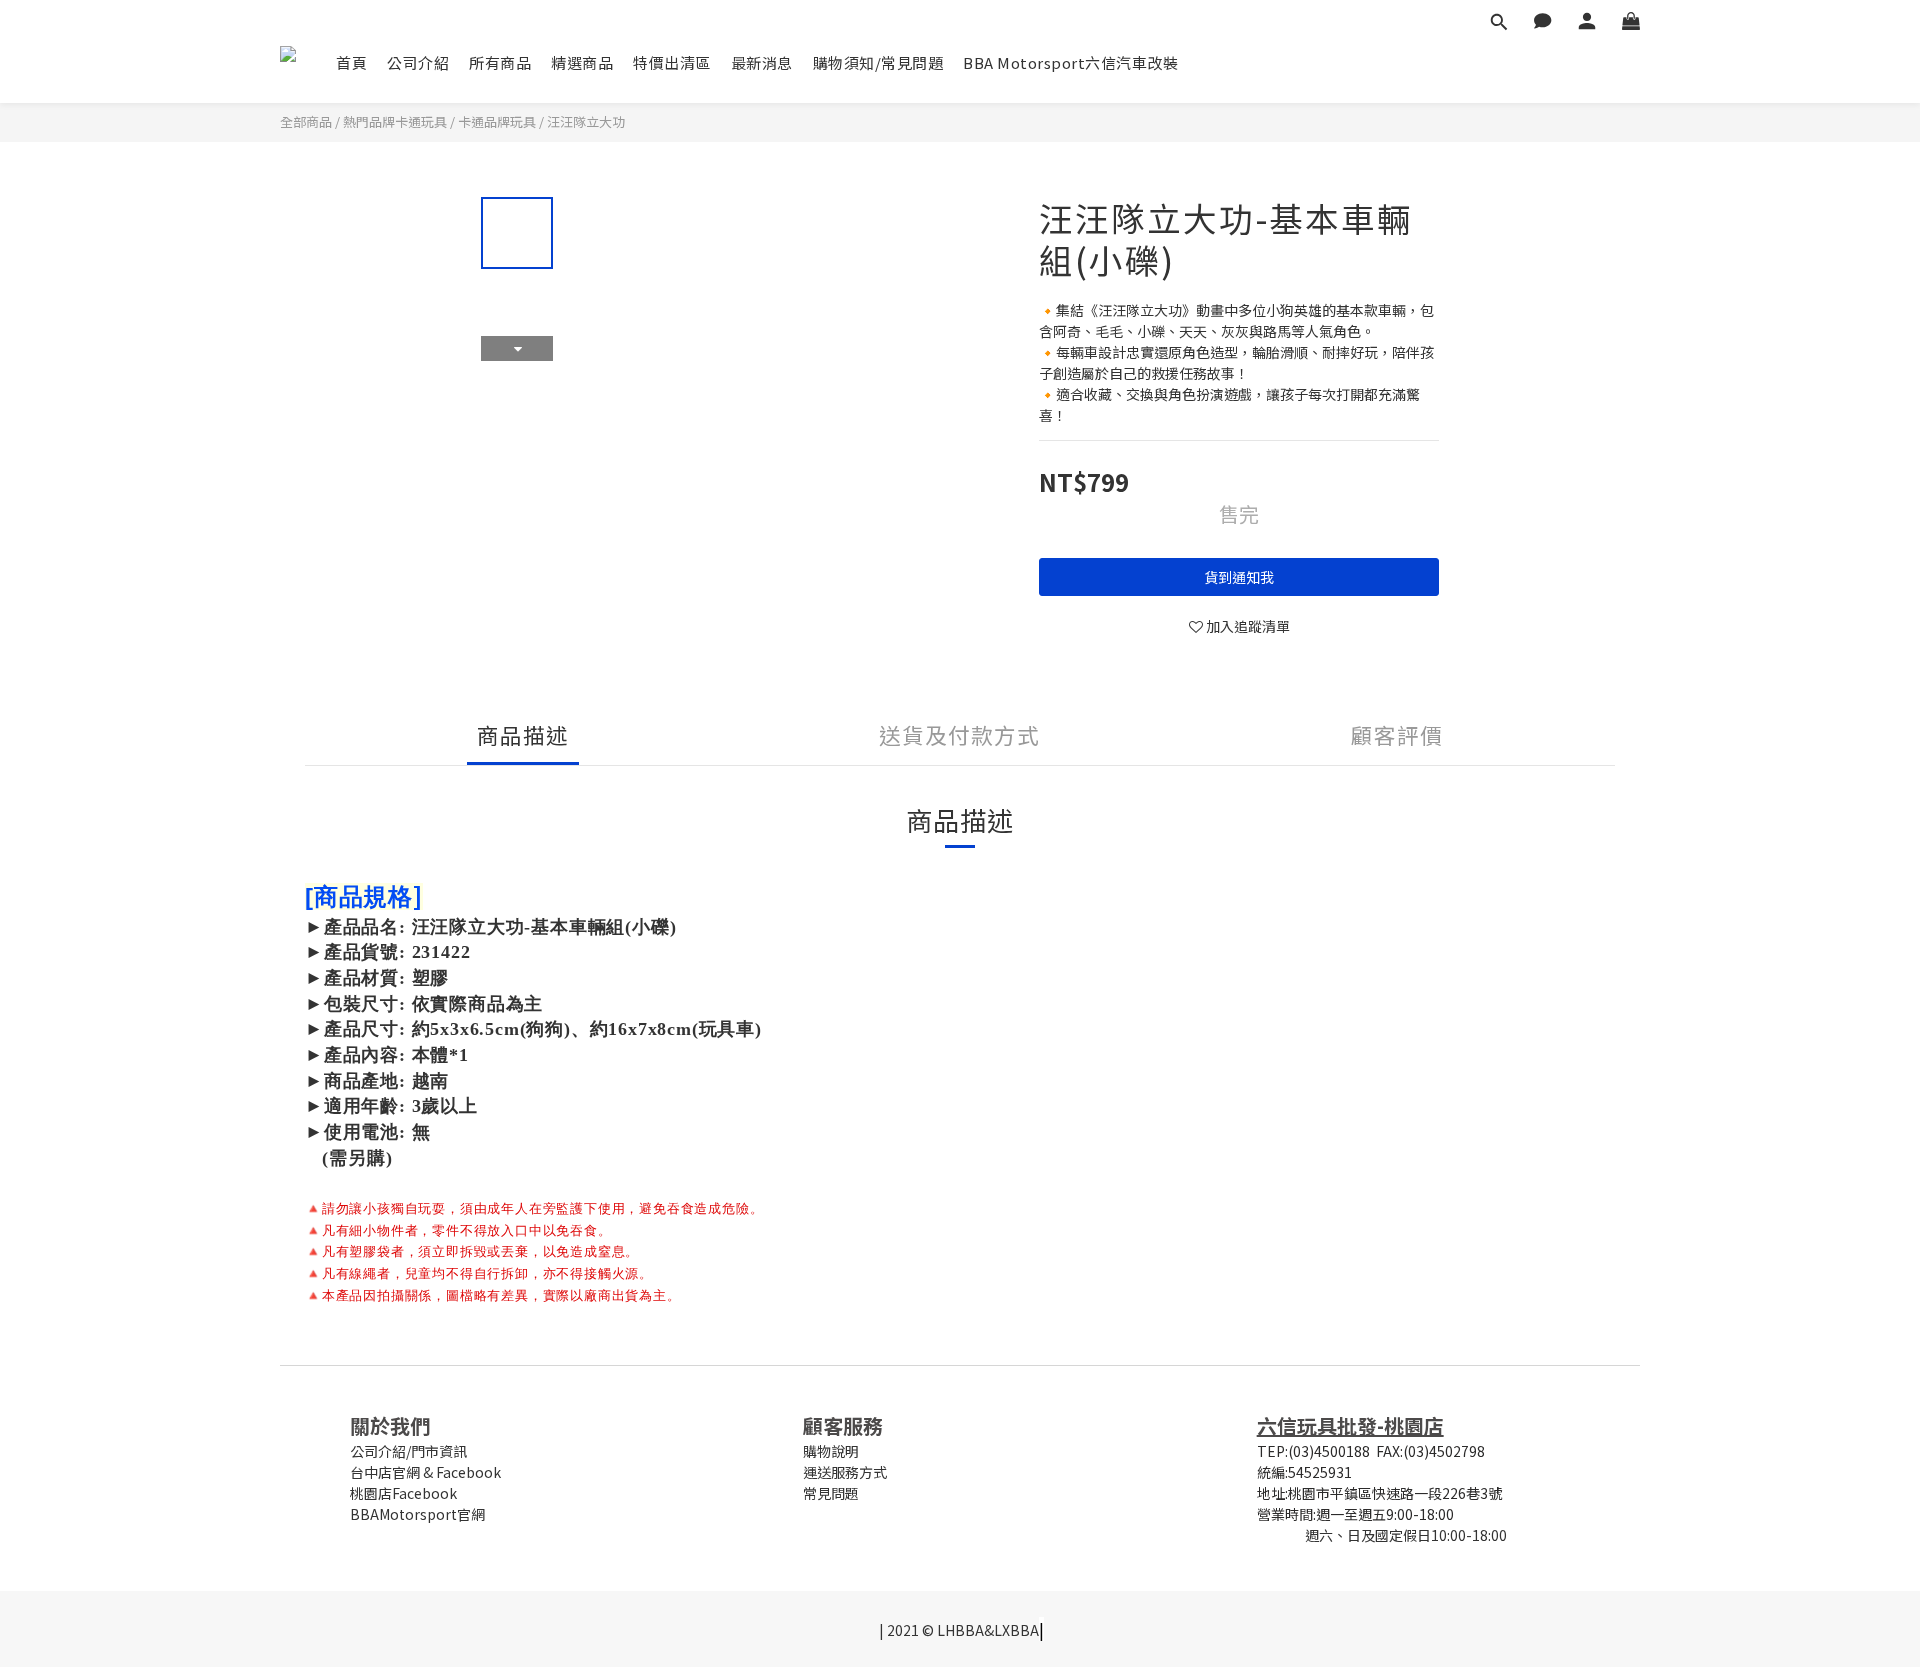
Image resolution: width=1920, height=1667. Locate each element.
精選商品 (582, 62)
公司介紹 (418, 62)
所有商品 (500, 62)
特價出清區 (672, 62)
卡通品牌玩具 (497, 121)
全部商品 (306, 121)
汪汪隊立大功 (586, 121)
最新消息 (762, 62)
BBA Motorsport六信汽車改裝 (1070, 62)
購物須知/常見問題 (878, 62)
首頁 (351, 62)
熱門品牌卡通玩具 (395, 121)
